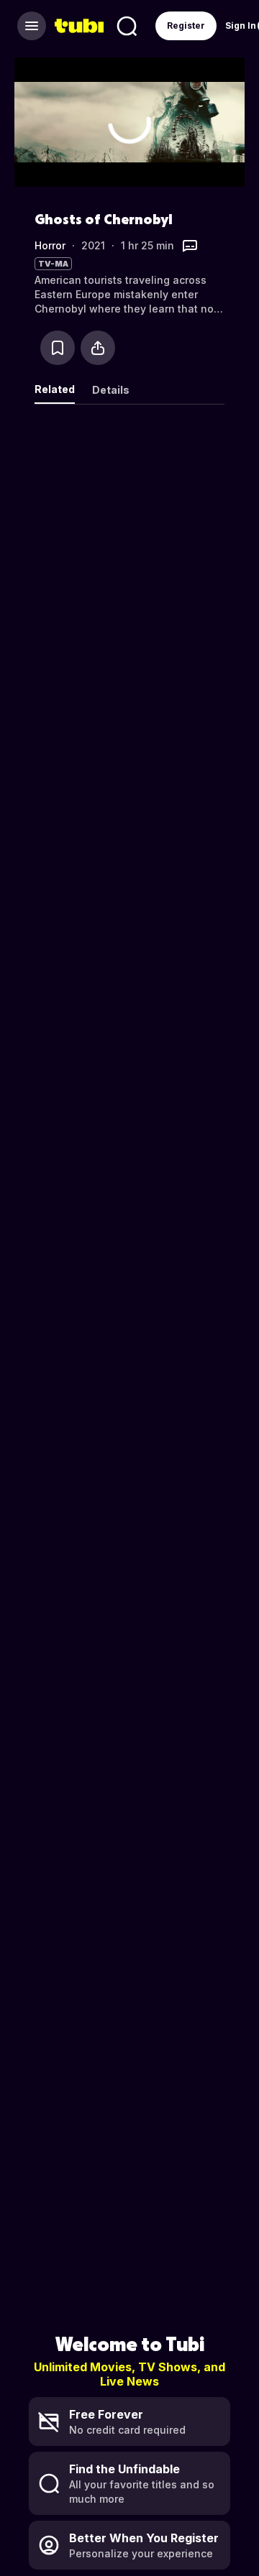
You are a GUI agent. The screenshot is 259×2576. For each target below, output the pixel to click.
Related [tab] (55, 389)
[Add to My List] (58, 348)
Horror (50, 245)
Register (186, 26)
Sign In (241, 26)
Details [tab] (111, 390)
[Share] (98, 348)
